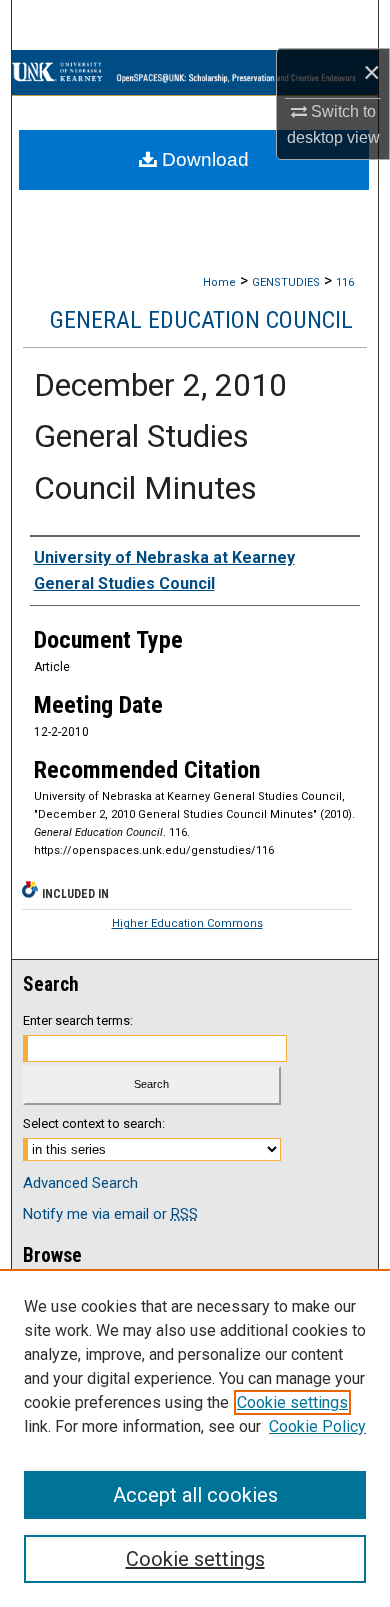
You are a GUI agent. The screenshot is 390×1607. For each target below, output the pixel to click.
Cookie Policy (317, 1426)
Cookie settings (292, 1402)
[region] (195, 1438)
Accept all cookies (195, 1495)
